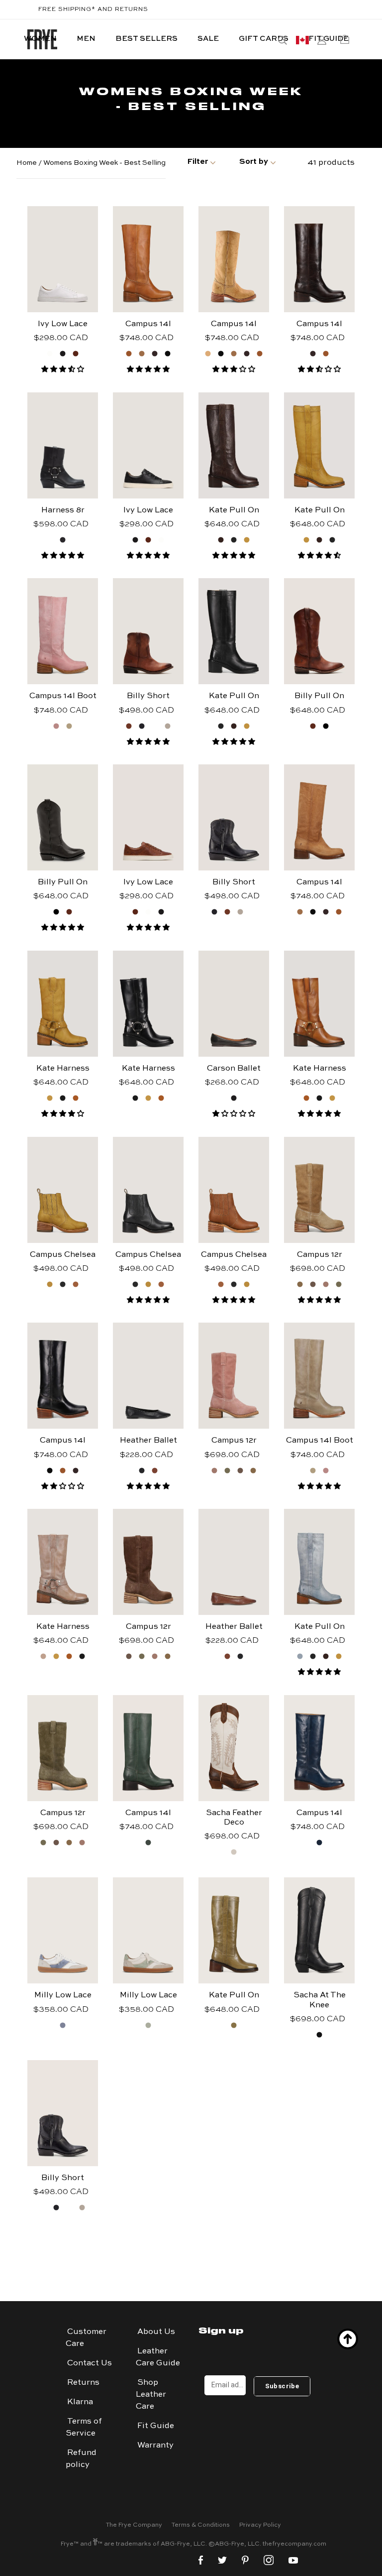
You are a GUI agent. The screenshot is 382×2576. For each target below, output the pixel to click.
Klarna (80, 2402)
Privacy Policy (260, 2525)
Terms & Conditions (201, 2525)
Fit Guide (156, 2426)
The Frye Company (134, 2525)
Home (27, 163)
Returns (83, 2383)
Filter (197, 162)
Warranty (155, 2446)
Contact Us (90, 2363)
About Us (156, 2332)
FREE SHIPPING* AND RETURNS (93, 9)
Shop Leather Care (151, 2395)
